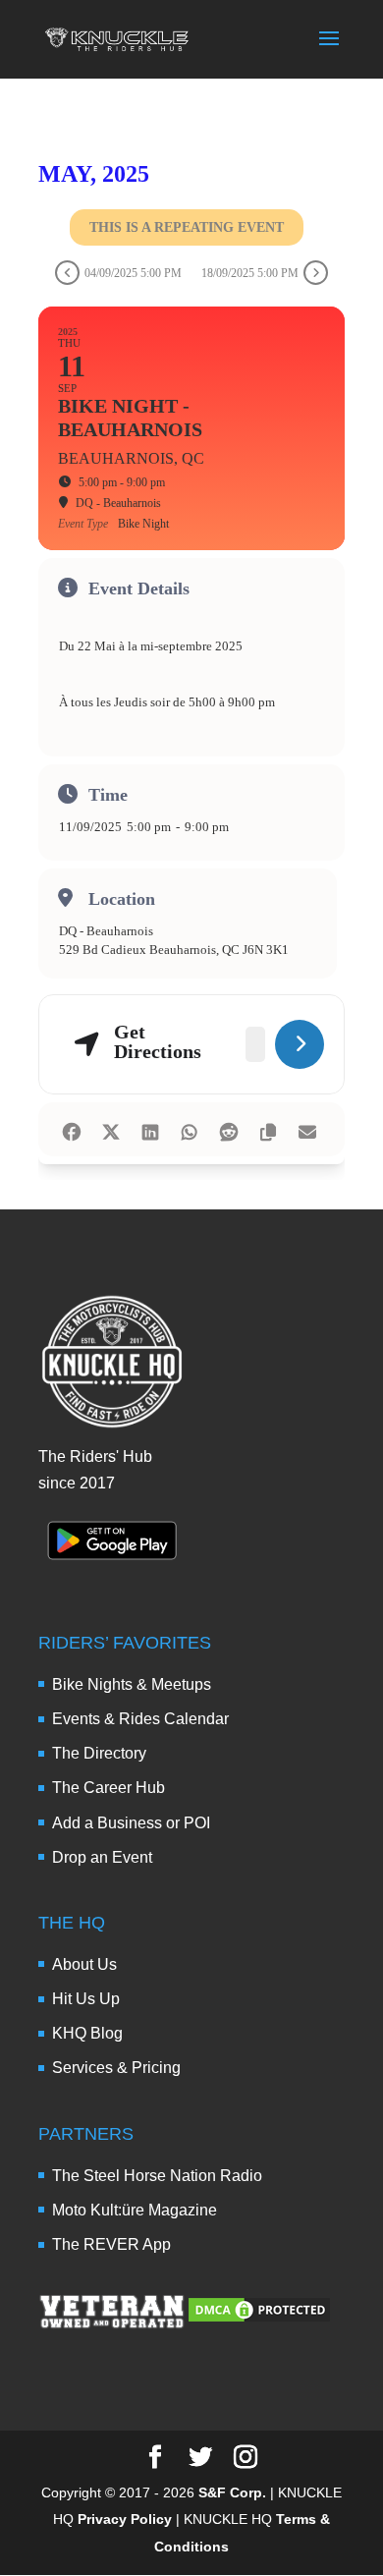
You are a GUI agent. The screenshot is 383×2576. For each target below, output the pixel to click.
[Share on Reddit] (228, 1129)
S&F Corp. (232, 2492)
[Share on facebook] (71, 1129)
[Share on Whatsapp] (189, 1129)
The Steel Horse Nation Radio (157, 2176)
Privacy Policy (125, 2519)
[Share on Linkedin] (150, 1129)
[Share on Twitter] (110, 1129)
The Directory (99, 1753)
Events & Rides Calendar (140, 1719)
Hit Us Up (86, 1999)
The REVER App (111, 2244)
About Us (84, 1964)
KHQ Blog (87, 2033)
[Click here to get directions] (300, 1044)
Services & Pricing (116, 2068)
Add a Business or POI (131, 1823)
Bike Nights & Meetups (132, 1684)
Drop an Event (102, 1857)
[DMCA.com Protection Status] (259, 2319)
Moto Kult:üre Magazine (135, 2210)
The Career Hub (109, 1788)
